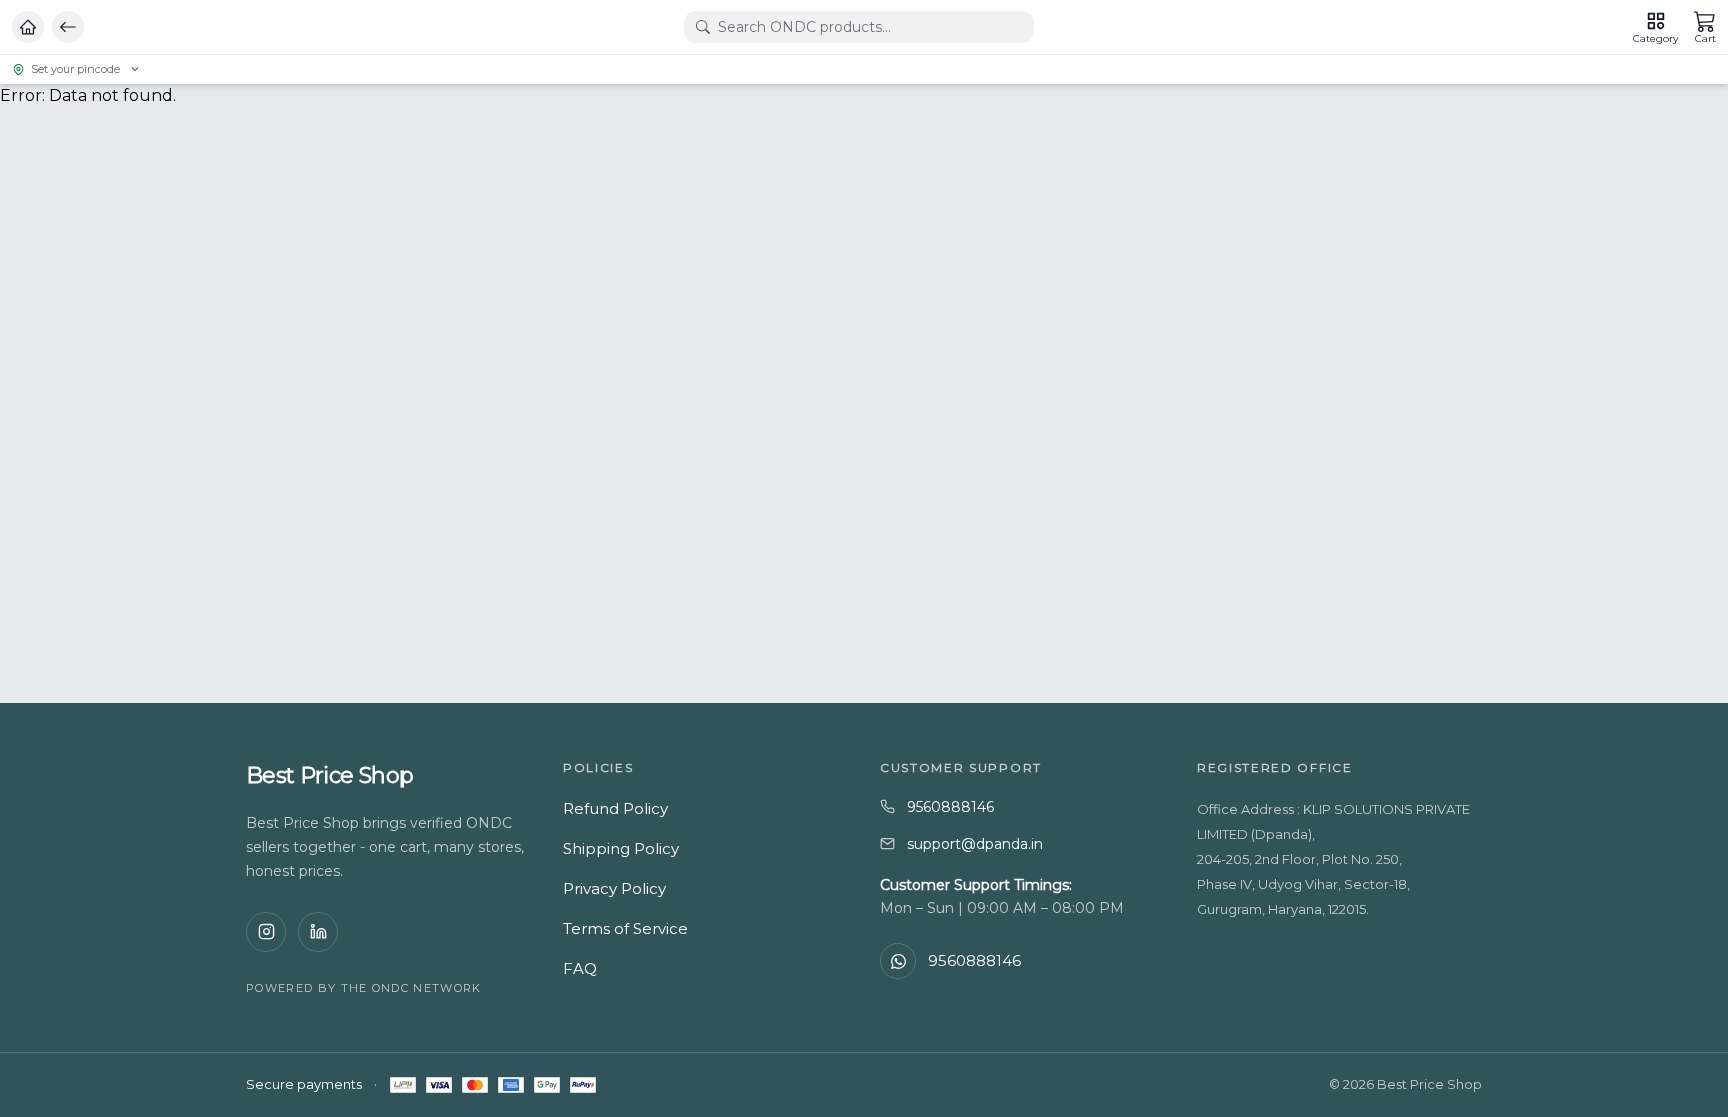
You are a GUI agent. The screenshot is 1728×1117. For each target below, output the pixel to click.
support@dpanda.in (975, 844)
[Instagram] (266, 932)
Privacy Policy (614, 888)
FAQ (580, 968)
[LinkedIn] (318, 932)
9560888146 (950, 807)
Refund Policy (615, 808)
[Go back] (68, 27)
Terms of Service (625, 928)
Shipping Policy (621, 848)
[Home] (28, 27)
